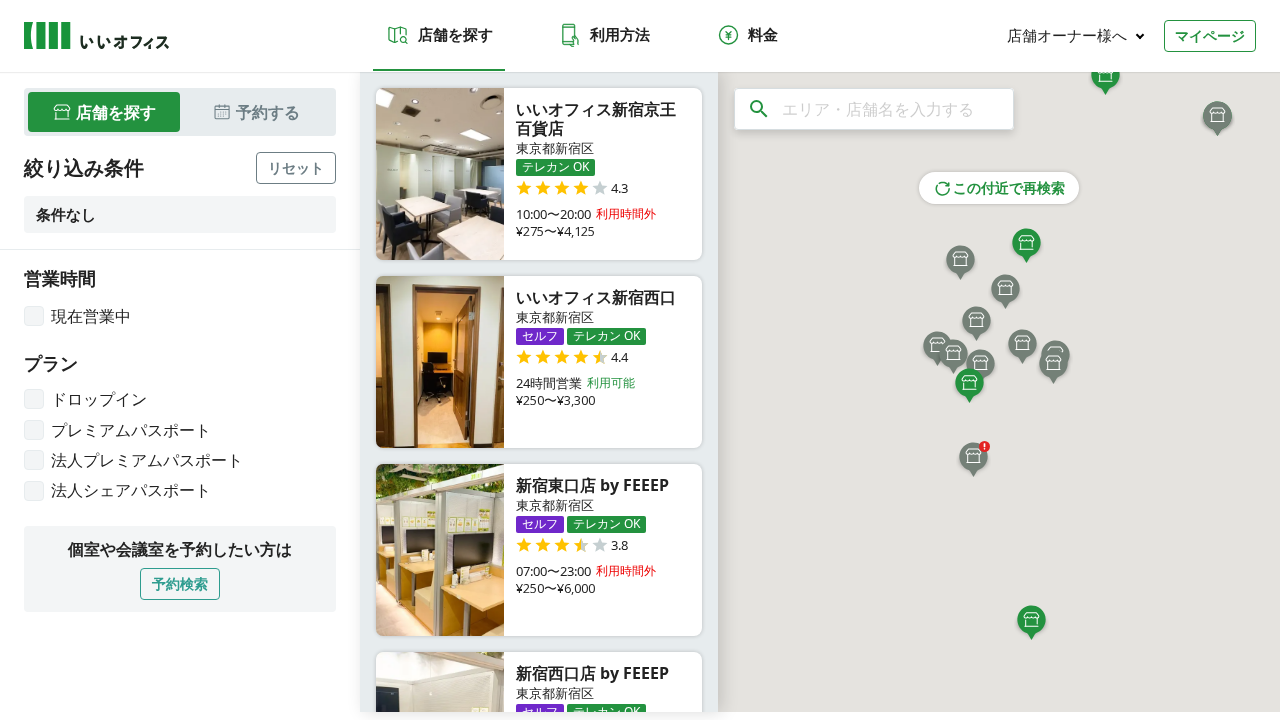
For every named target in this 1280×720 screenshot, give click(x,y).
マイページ (1210, 35)
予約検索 (180, 583)
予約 (268, 112)
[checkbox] (77, 316)
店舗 (116, 112)
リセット (296, 167)
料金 (763, 34)
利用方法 (620, 34)
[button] (973, 458)
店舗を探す (455, 34)
